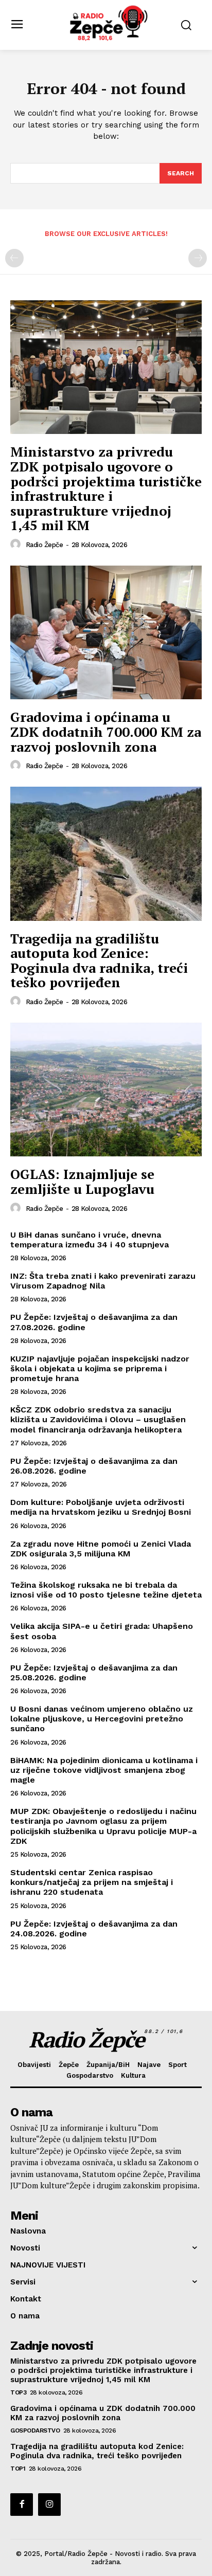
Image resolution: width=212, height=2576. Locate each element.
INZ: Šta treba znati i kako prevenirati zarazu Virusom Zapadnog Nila (103, 1281)
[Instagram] (49, 2505)
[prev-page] (14, 258)
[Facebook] (22, 2505)
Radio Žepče (45, 545)
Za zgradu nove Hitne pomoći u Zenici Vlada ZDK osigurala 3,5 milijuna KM (101, 1549)
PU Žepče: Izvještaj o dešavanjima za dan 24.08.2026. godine (94, 1929)
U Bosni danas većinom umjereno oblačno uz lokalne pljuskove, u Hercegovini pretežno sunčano (102, 1719)
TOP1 (18, 2469)
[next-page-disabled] (198, 258)
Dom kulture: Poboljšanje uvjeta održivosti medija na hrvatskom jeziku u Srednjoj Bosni (101, 1507)
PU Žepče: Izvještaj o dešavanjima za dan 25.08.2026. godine (94, 1673)
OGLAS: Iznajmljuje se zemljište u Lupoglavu (82, 1181)
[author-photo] (17, 545)
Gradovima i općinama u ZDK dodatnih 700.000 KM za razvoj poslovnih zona (106, 731)
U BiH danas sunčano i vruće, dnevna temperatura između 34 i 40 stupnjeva (90, 1240)
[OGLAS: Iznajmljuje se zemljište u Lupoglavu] (106, 1090)
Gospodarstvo (35, 2430)
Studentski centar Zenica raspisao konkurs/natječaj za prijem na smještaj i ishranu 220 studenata (92, 1882)
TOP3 (18, 2392)
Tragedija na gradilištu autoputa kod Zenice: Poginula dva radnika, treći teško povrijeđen (99, 960)
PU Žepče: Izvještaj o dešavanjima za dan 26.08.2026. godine (94, 1466)
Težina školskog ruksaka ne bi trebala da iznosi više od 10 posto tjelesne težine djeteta (106, 1590)
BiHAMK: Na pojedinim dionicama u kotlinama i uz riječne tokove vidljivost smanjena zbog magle (104, 1770)
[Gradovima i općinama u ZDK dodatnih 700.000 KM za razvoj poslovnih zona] (106, 632)
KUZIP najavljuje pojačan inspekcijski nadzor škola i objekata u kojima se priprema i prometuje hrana (100, 1368)
